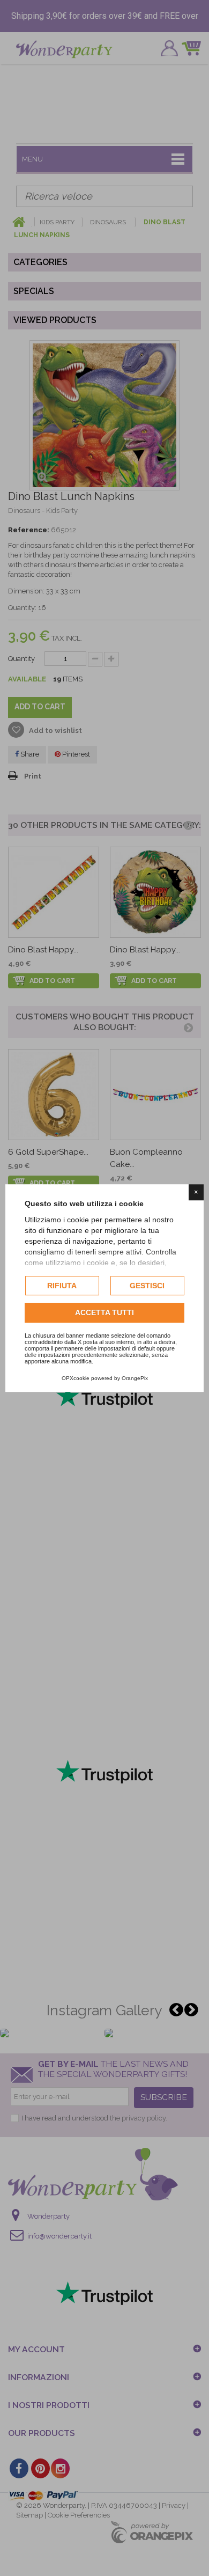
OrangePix (135, 1378)
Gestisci (147, 1286)
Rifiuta (62, 1286)
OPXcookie (76, 1378)
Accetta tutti (104, 1313)
